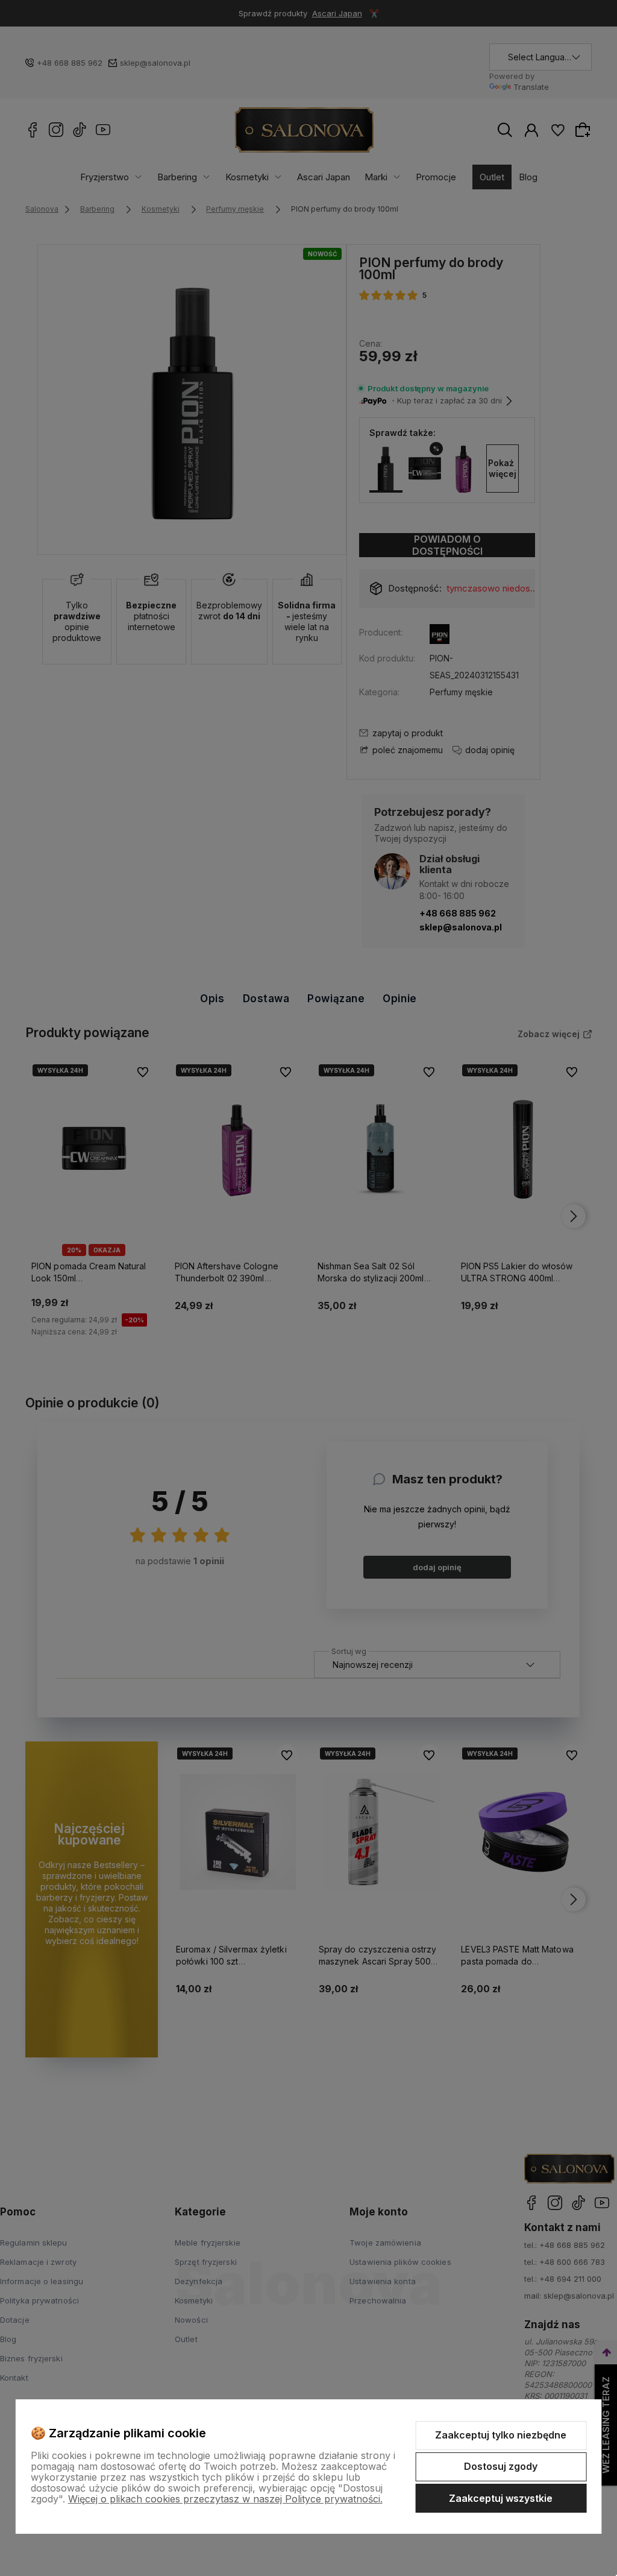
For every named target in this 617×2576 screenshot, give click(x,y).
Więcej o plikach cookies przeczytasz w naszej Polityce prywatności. (225, 2499)
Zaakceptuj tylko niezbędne (501, 2435)
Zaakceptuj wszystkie (501, 2498)
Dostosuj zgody (501, 2466)
